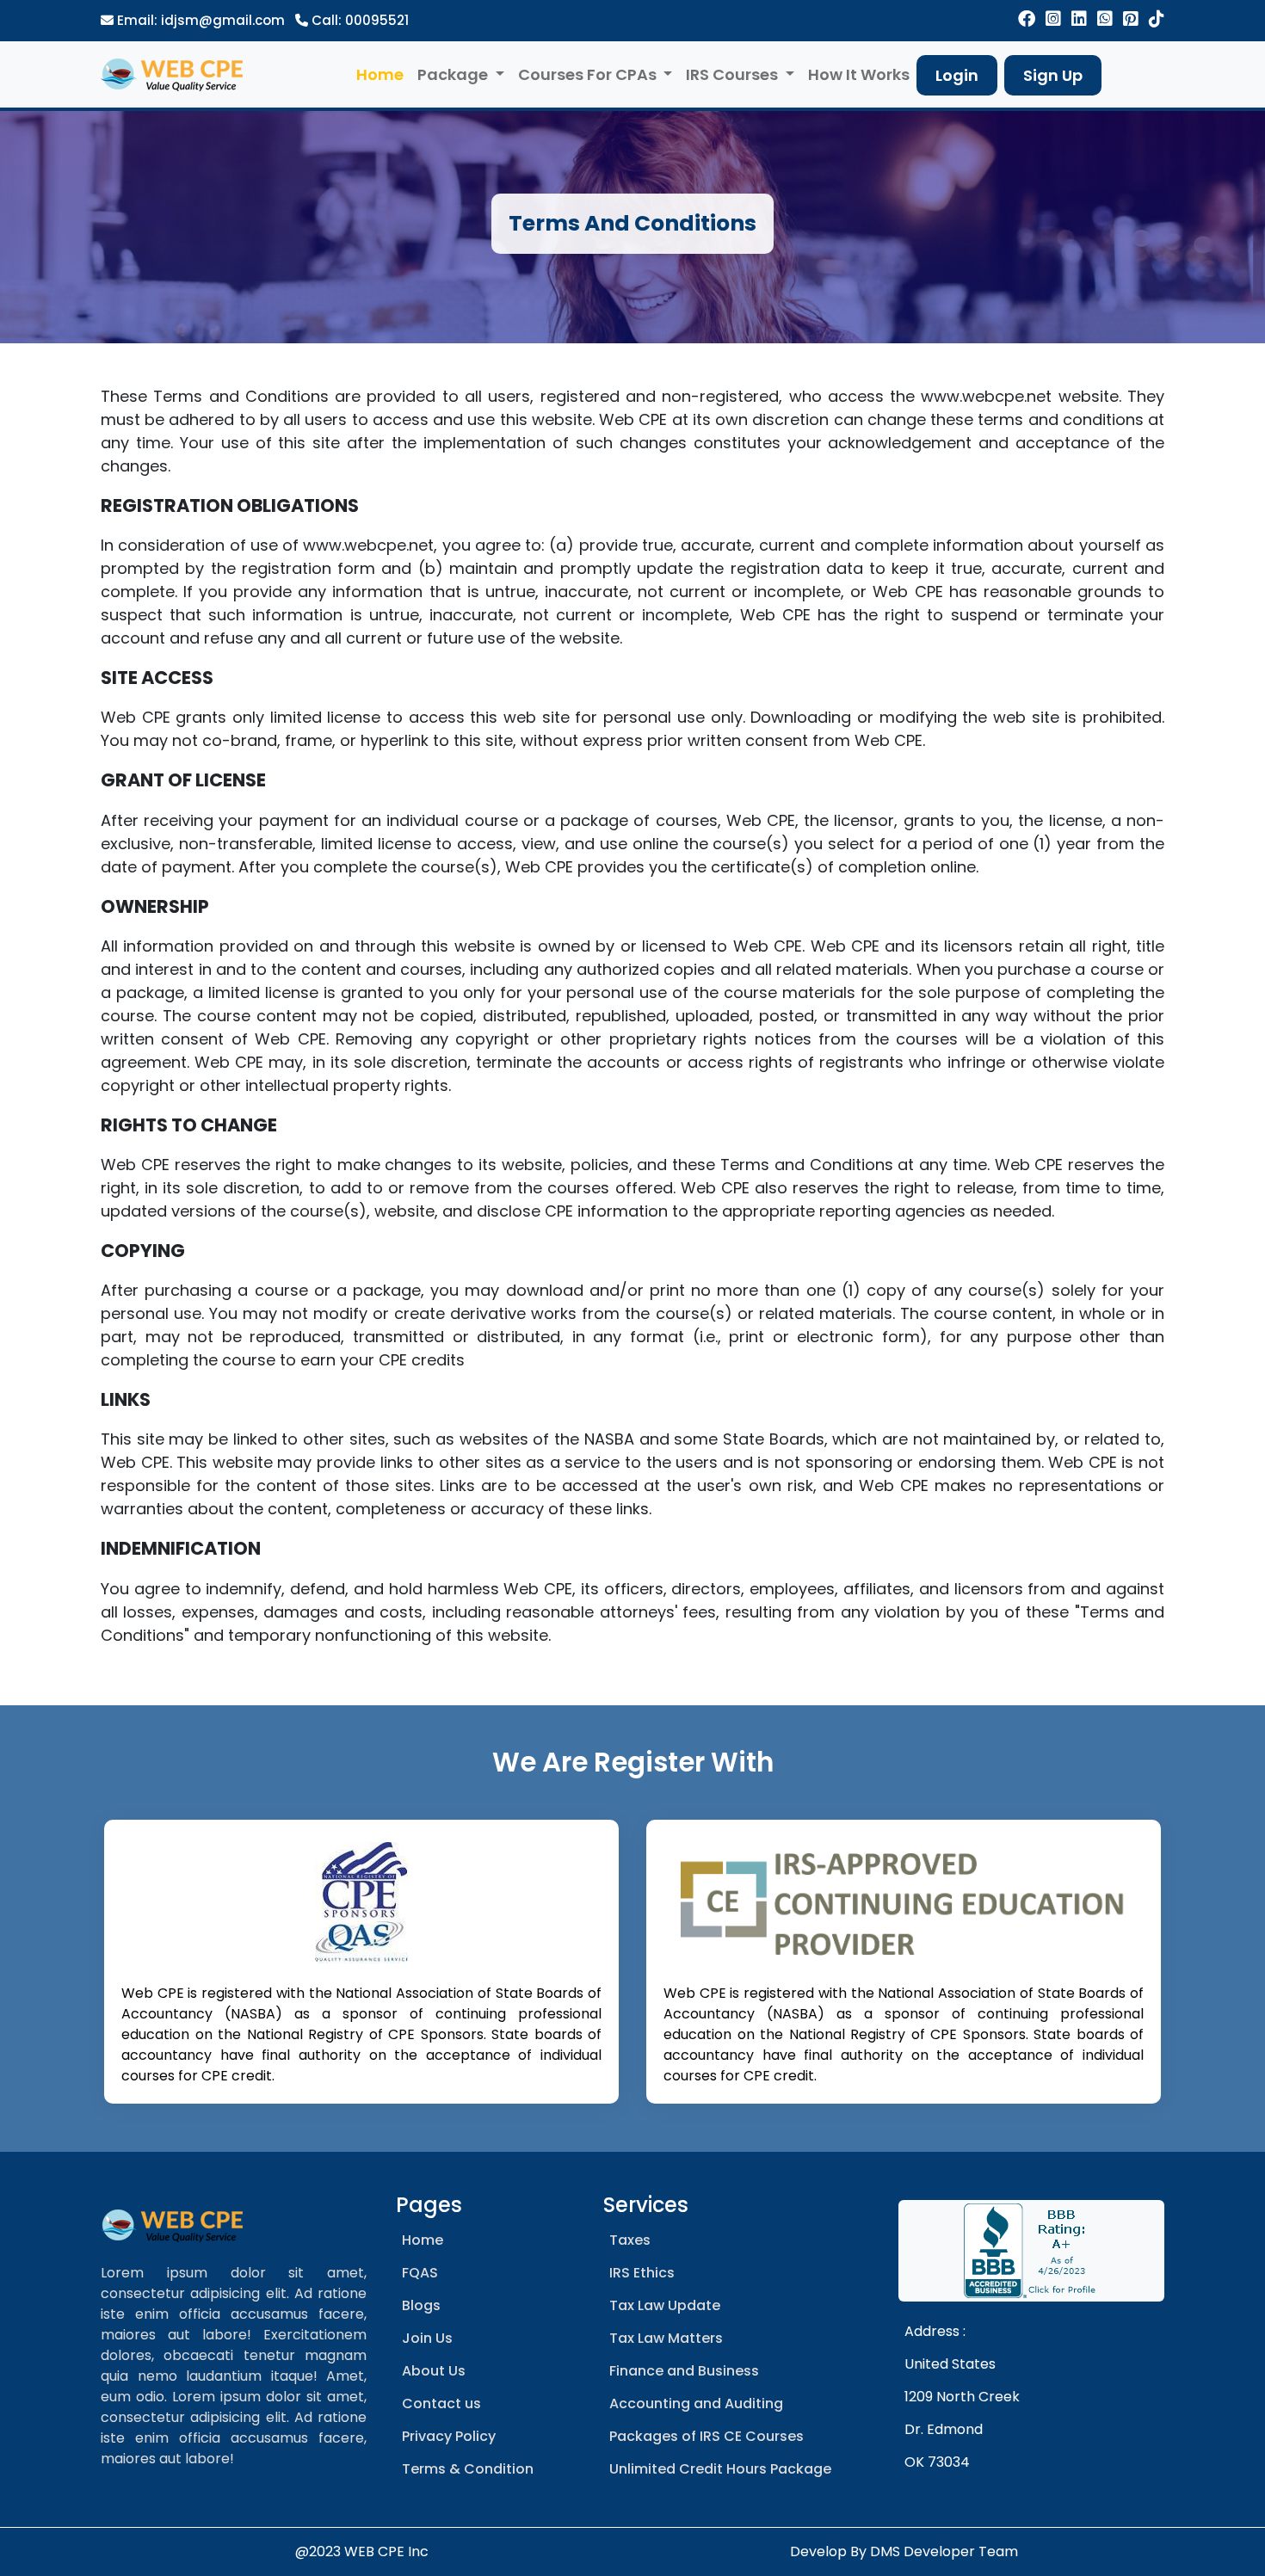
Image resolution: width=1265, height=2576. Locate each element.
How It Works (859, 74)
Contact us (441, 2403)
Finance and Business (684, 2371)
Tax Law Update (665, 2305)
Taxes (630, 2240)
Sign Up (1053, 75)
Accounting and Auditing (696, 2403)
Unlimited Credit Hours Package (720, 2469)
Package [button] (454, 74)
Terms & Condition (468, 2469)
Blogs (421, 2305)
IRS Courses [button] (734, 74)
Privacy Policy (449, 2436)
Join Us (427, 2338)
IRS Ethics (642, 2273)
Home (380, 74)
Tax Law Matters (666, 2338)
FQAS (420, 2273)
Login (957, 75)
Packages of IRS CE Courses (707, 2436)
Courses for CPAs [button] (589, 74)
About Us (434, 2371)
